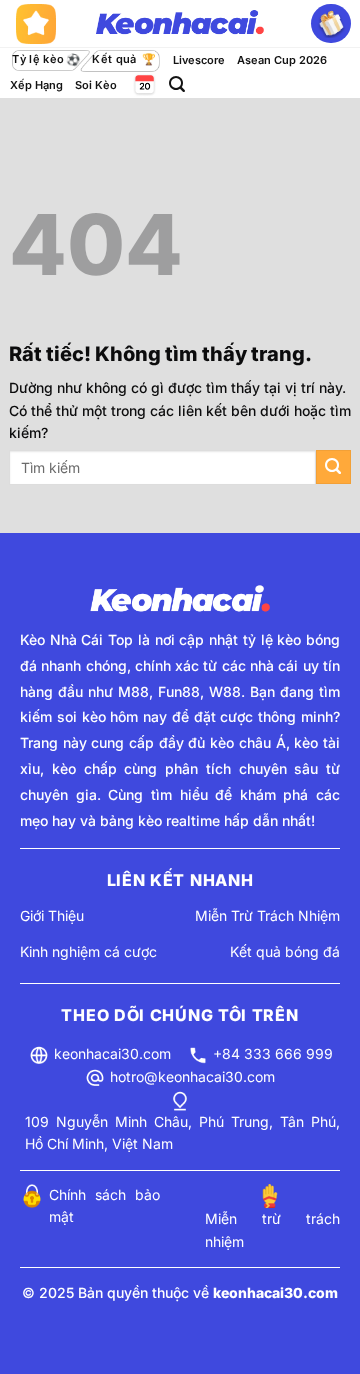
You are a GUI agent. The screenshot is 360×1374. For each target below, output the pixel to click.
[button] (177, 84)
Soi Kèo (96, 85)
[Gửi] (333, 467)
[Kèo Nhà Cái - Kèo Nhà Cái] (180, 24)
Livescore (199, 60)
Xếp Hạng (36, 85)
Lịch (143, 84)
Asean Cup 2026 (282, 60)
